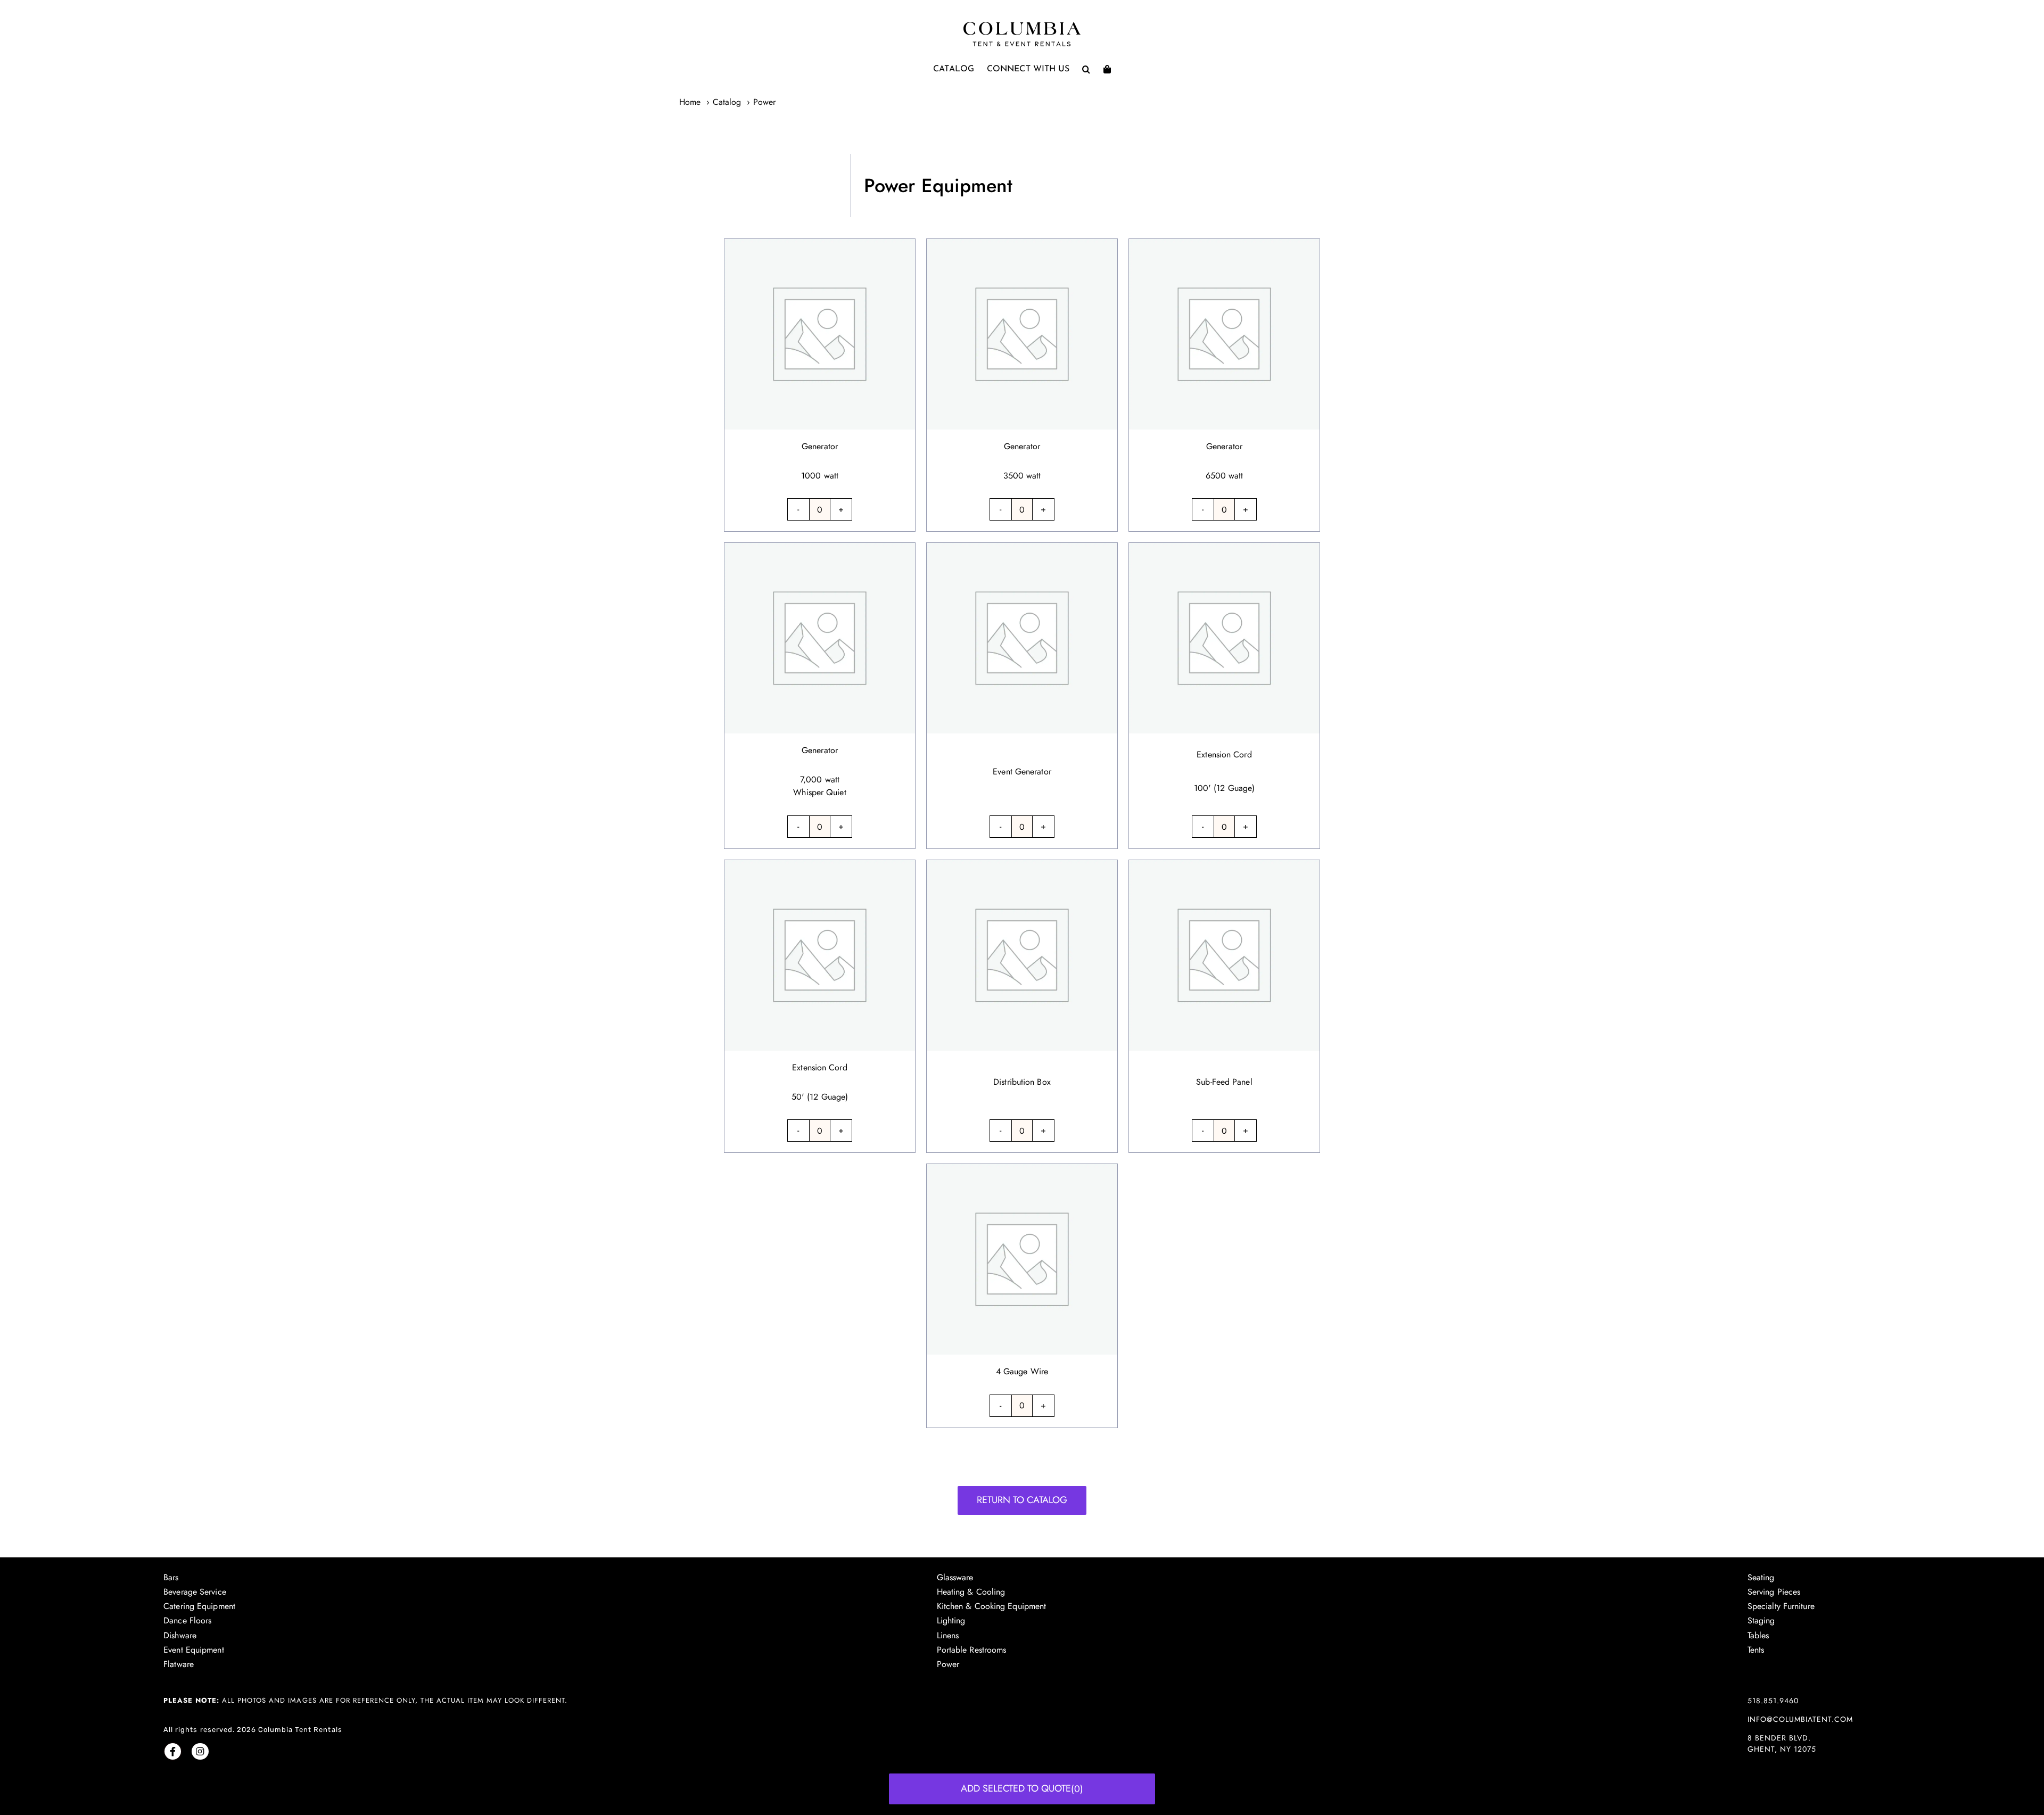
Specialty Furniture (1781, 1606)
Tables (1758, 1635)
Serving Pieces (1774, 1592)
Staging (1761, 1620)
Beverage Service (195, 1592)
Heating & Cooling (971, 1592)
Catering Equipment (199, 1606)
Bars (171, 1577)
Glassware (955, 1577)
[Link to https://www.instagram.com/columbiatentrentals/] (200, 1751)
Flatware (179, 1664)
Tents (1756, 1650)
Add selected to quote (1022, 1789)
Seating (1761, 1577)
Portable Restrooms (972, 1650)
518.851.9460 (1773, 1701)
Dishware (180, 1635)
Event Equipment (194, 1650)
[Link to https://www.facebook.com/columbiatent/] (173, 1751)
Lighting (951, 1620)
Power (948, 1664)
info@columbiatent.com (1800, 1719)
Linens (948, 1635)
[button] (1086, 69)
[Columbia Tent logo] (1022, 25)
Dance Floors (187, 1620)
